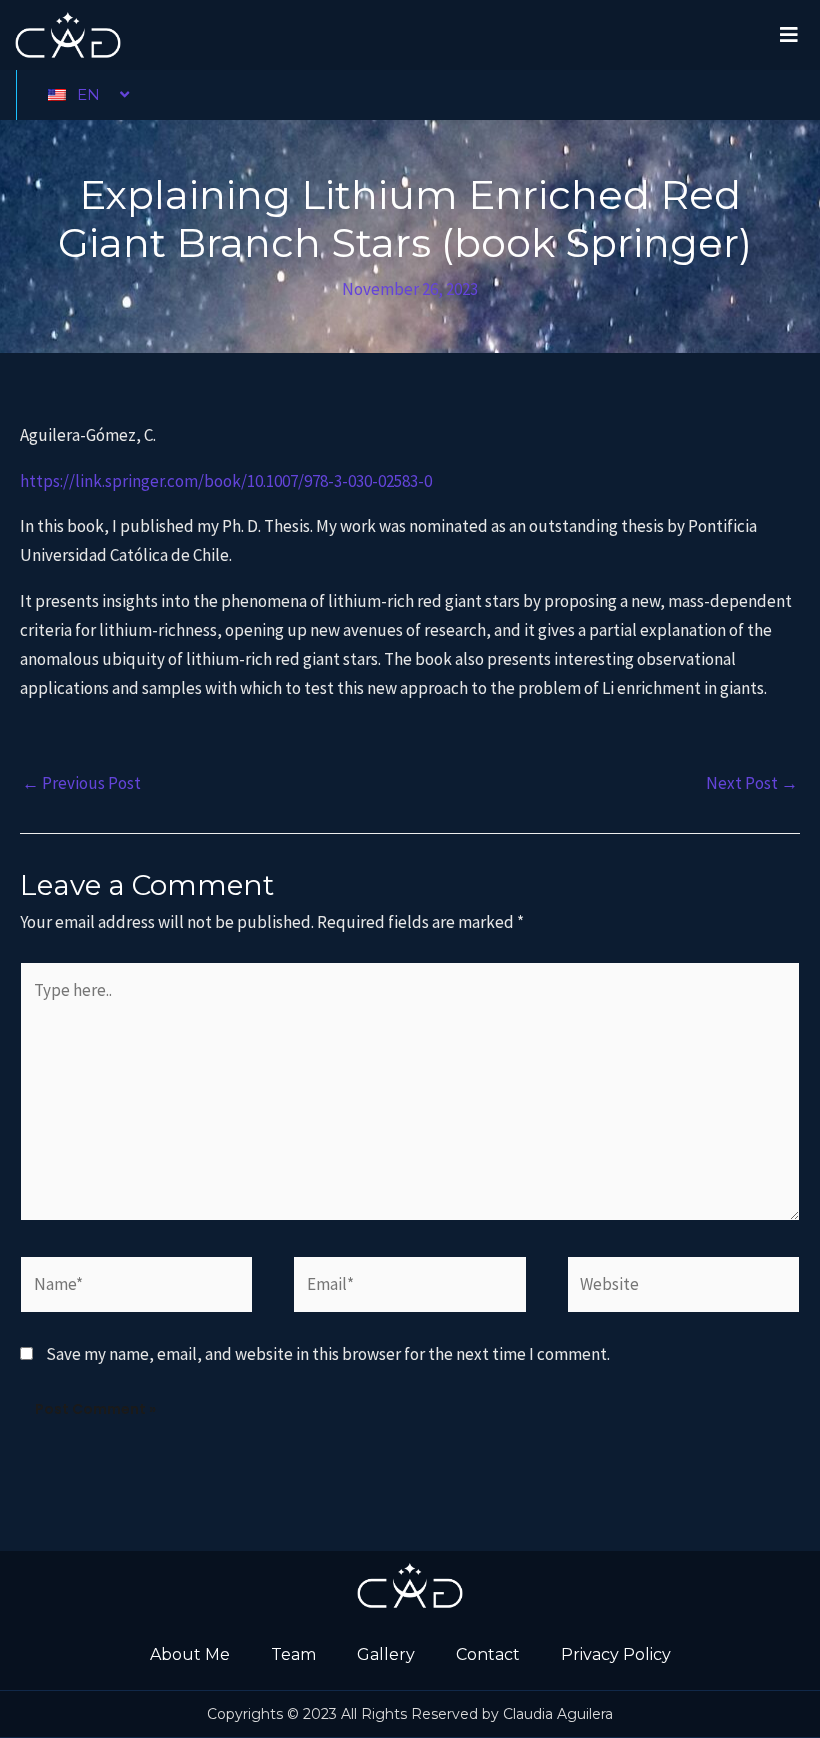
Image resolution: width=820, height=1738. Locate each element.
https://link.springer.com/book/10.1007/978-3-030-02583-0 (226, 481)
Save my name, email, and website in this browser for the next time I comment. (328, 1354)
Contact (488, 1654)
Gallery (386, 1654)
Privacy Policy (616, 1654)
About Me (190, 1654)
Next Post (752, 783)
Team (293, 1654)
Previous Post (81, 783)
